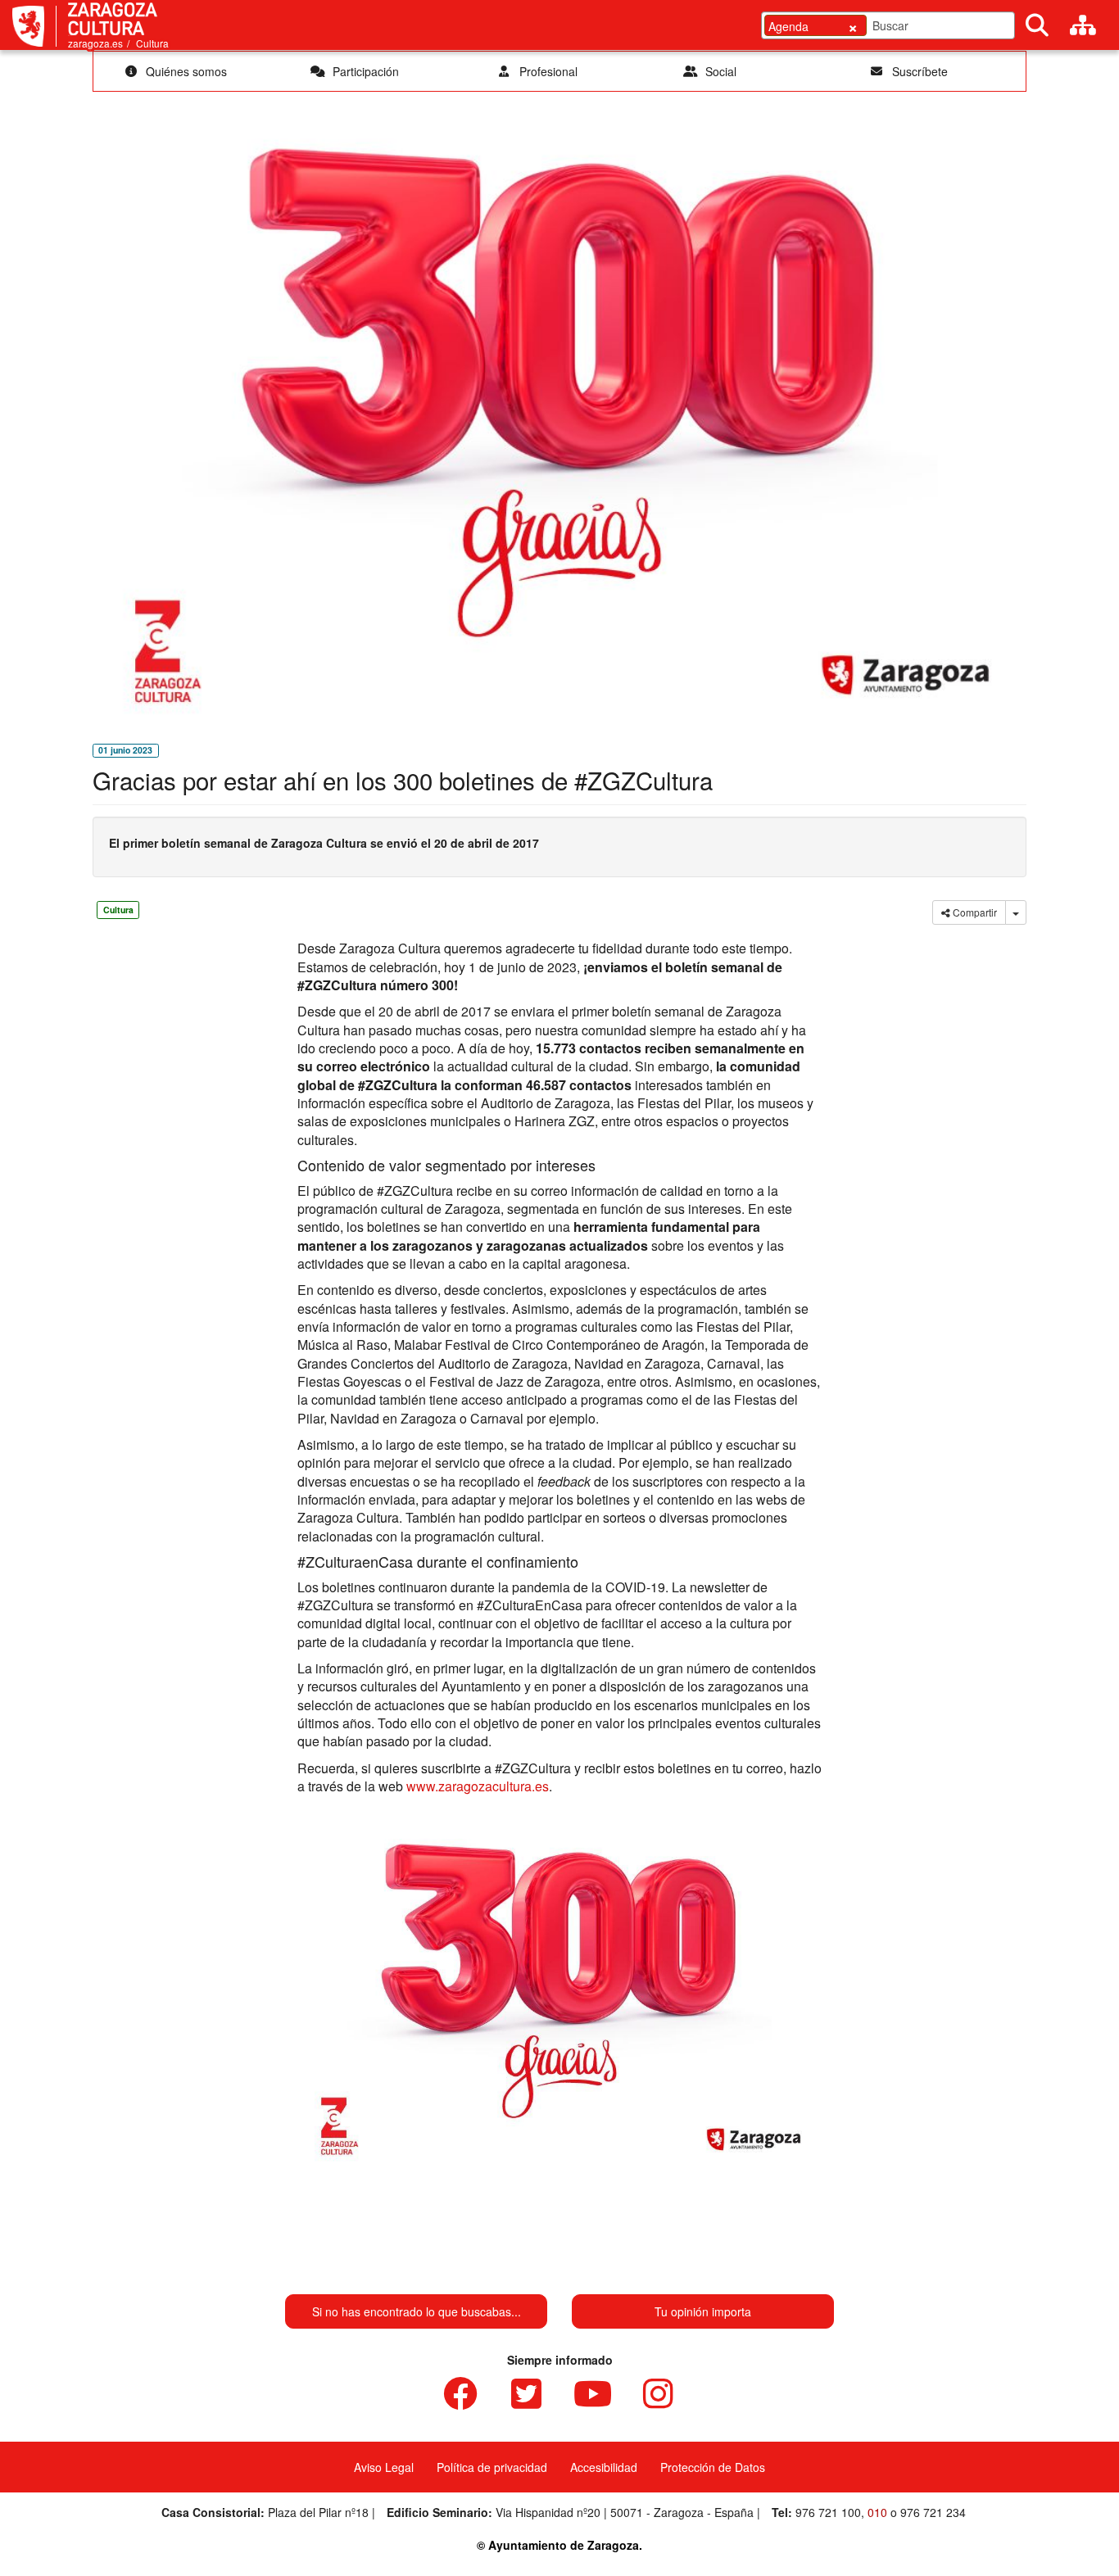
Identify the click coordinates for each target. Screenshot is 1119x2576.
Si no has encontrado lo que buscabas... (417, 2311)
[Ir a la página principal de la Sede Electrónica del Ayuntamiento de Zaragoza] (34, 26)
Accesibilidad (604, 2467)
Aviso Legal (384, 2467)
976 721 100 (828, 2512)
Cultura (152, 43)
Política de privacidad (492, 2467)
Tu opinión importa (703, 2311)
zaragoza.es (95, 43)
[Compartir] (1016, 912)
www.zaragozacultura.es (478, 1786)
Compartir (974, 912)
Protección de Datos (713, 2467)
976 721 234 (933, 2512)
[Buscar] (1037, 25)
